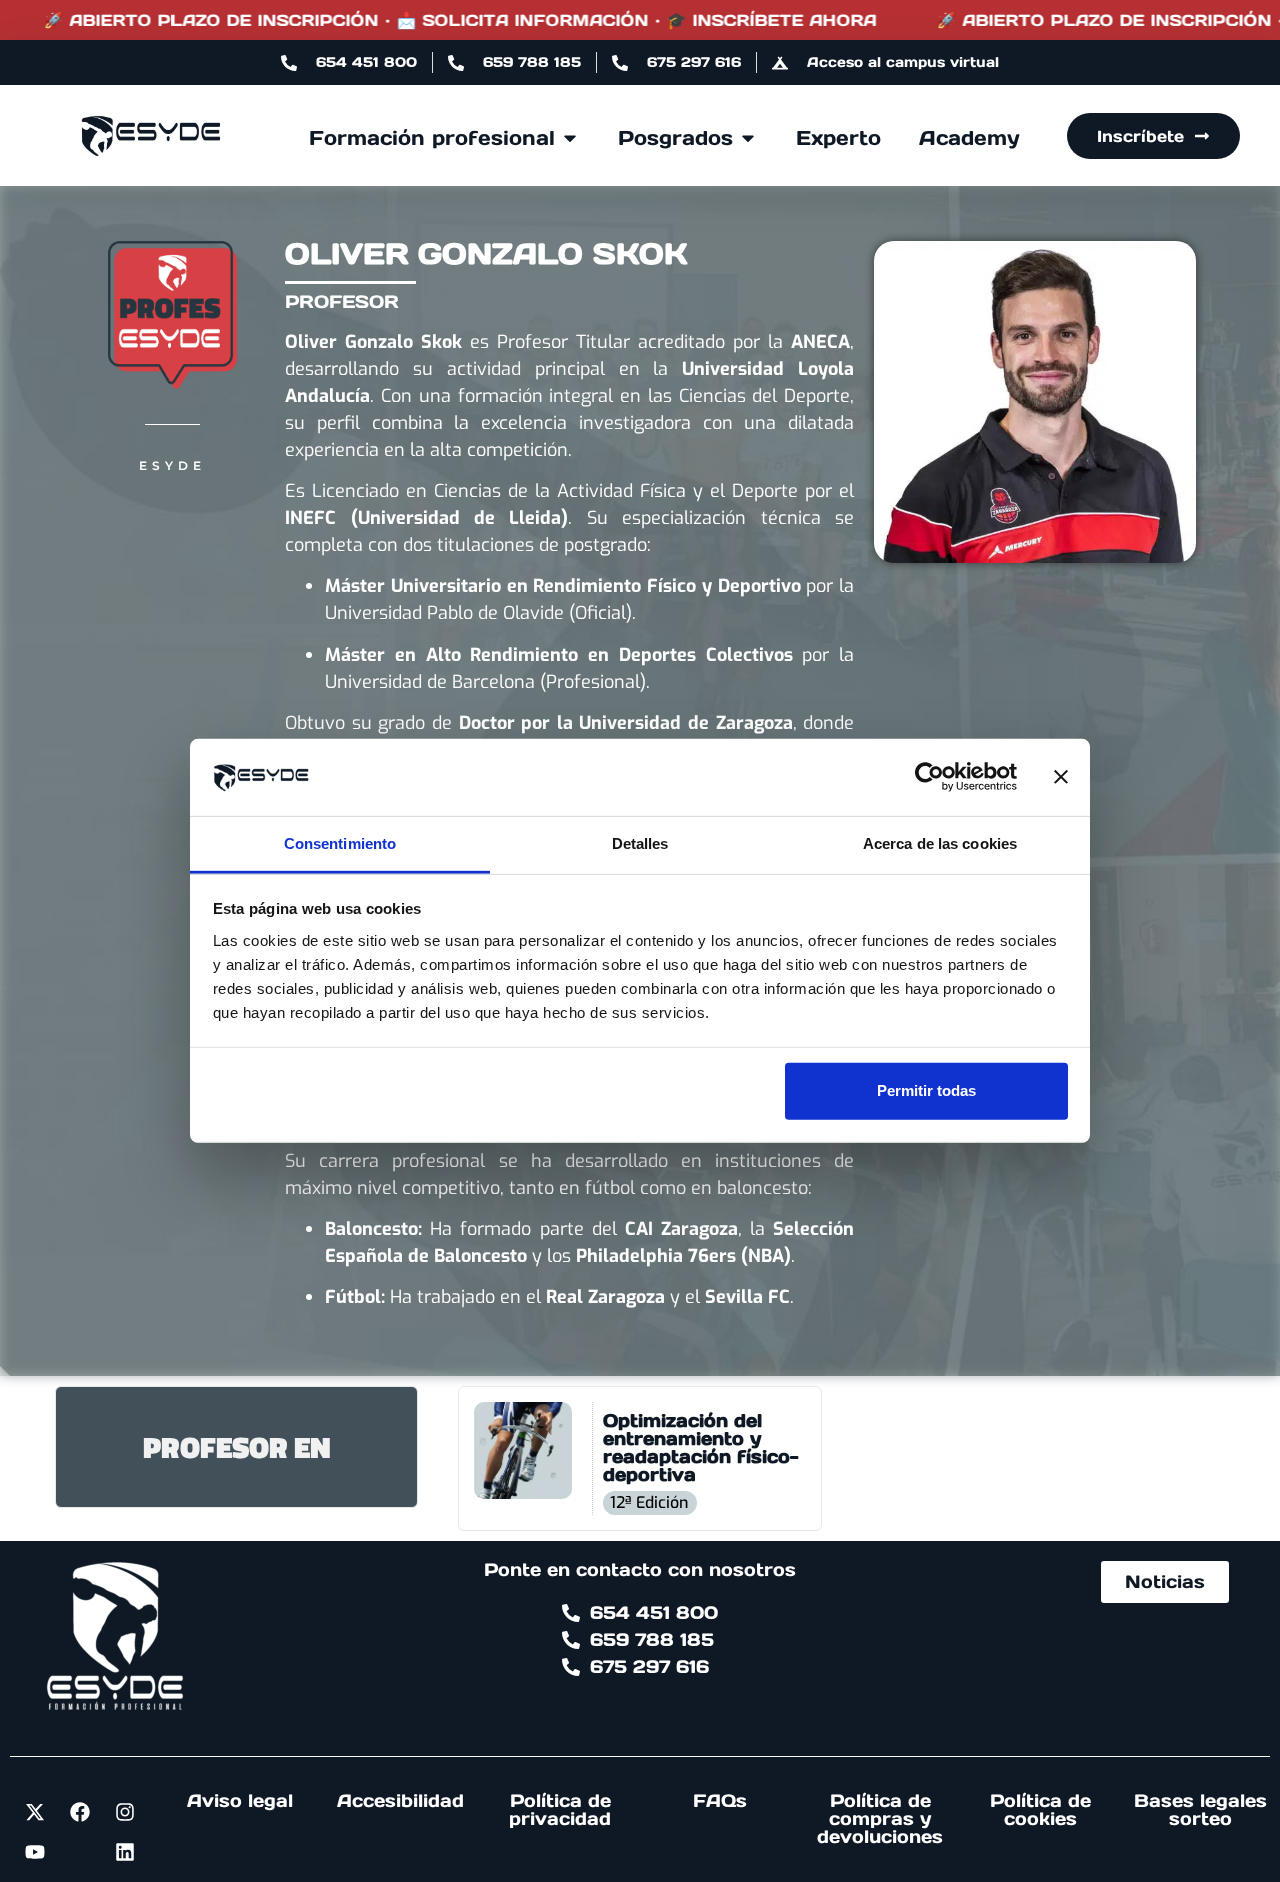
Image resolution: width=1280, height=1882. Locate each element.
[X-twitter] (35, 1812)
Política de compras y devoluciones (880, 1818)
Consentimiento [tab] (340, 843)
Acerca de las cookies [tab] (940, 843)
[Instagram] (125, 1812)
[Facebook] (80, 1812)
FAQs (720, 1800)
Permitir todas (926, 1090)
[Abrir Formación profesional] (570, 138)
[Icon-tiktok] (80, 1852)
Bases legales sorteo (1200, 1809)
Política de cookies (1040, 1809)
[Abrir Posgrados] (748, 138)
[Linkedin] (125, 1852)
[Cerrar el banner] (1061, 777)
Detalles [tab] (640, 843)
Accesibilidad (400, 1800)
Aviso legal (240, 1800)
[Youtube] (35, 1852)
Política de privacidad (560, 1809)
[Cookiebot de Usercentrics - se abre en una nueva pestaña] (929, 777)
